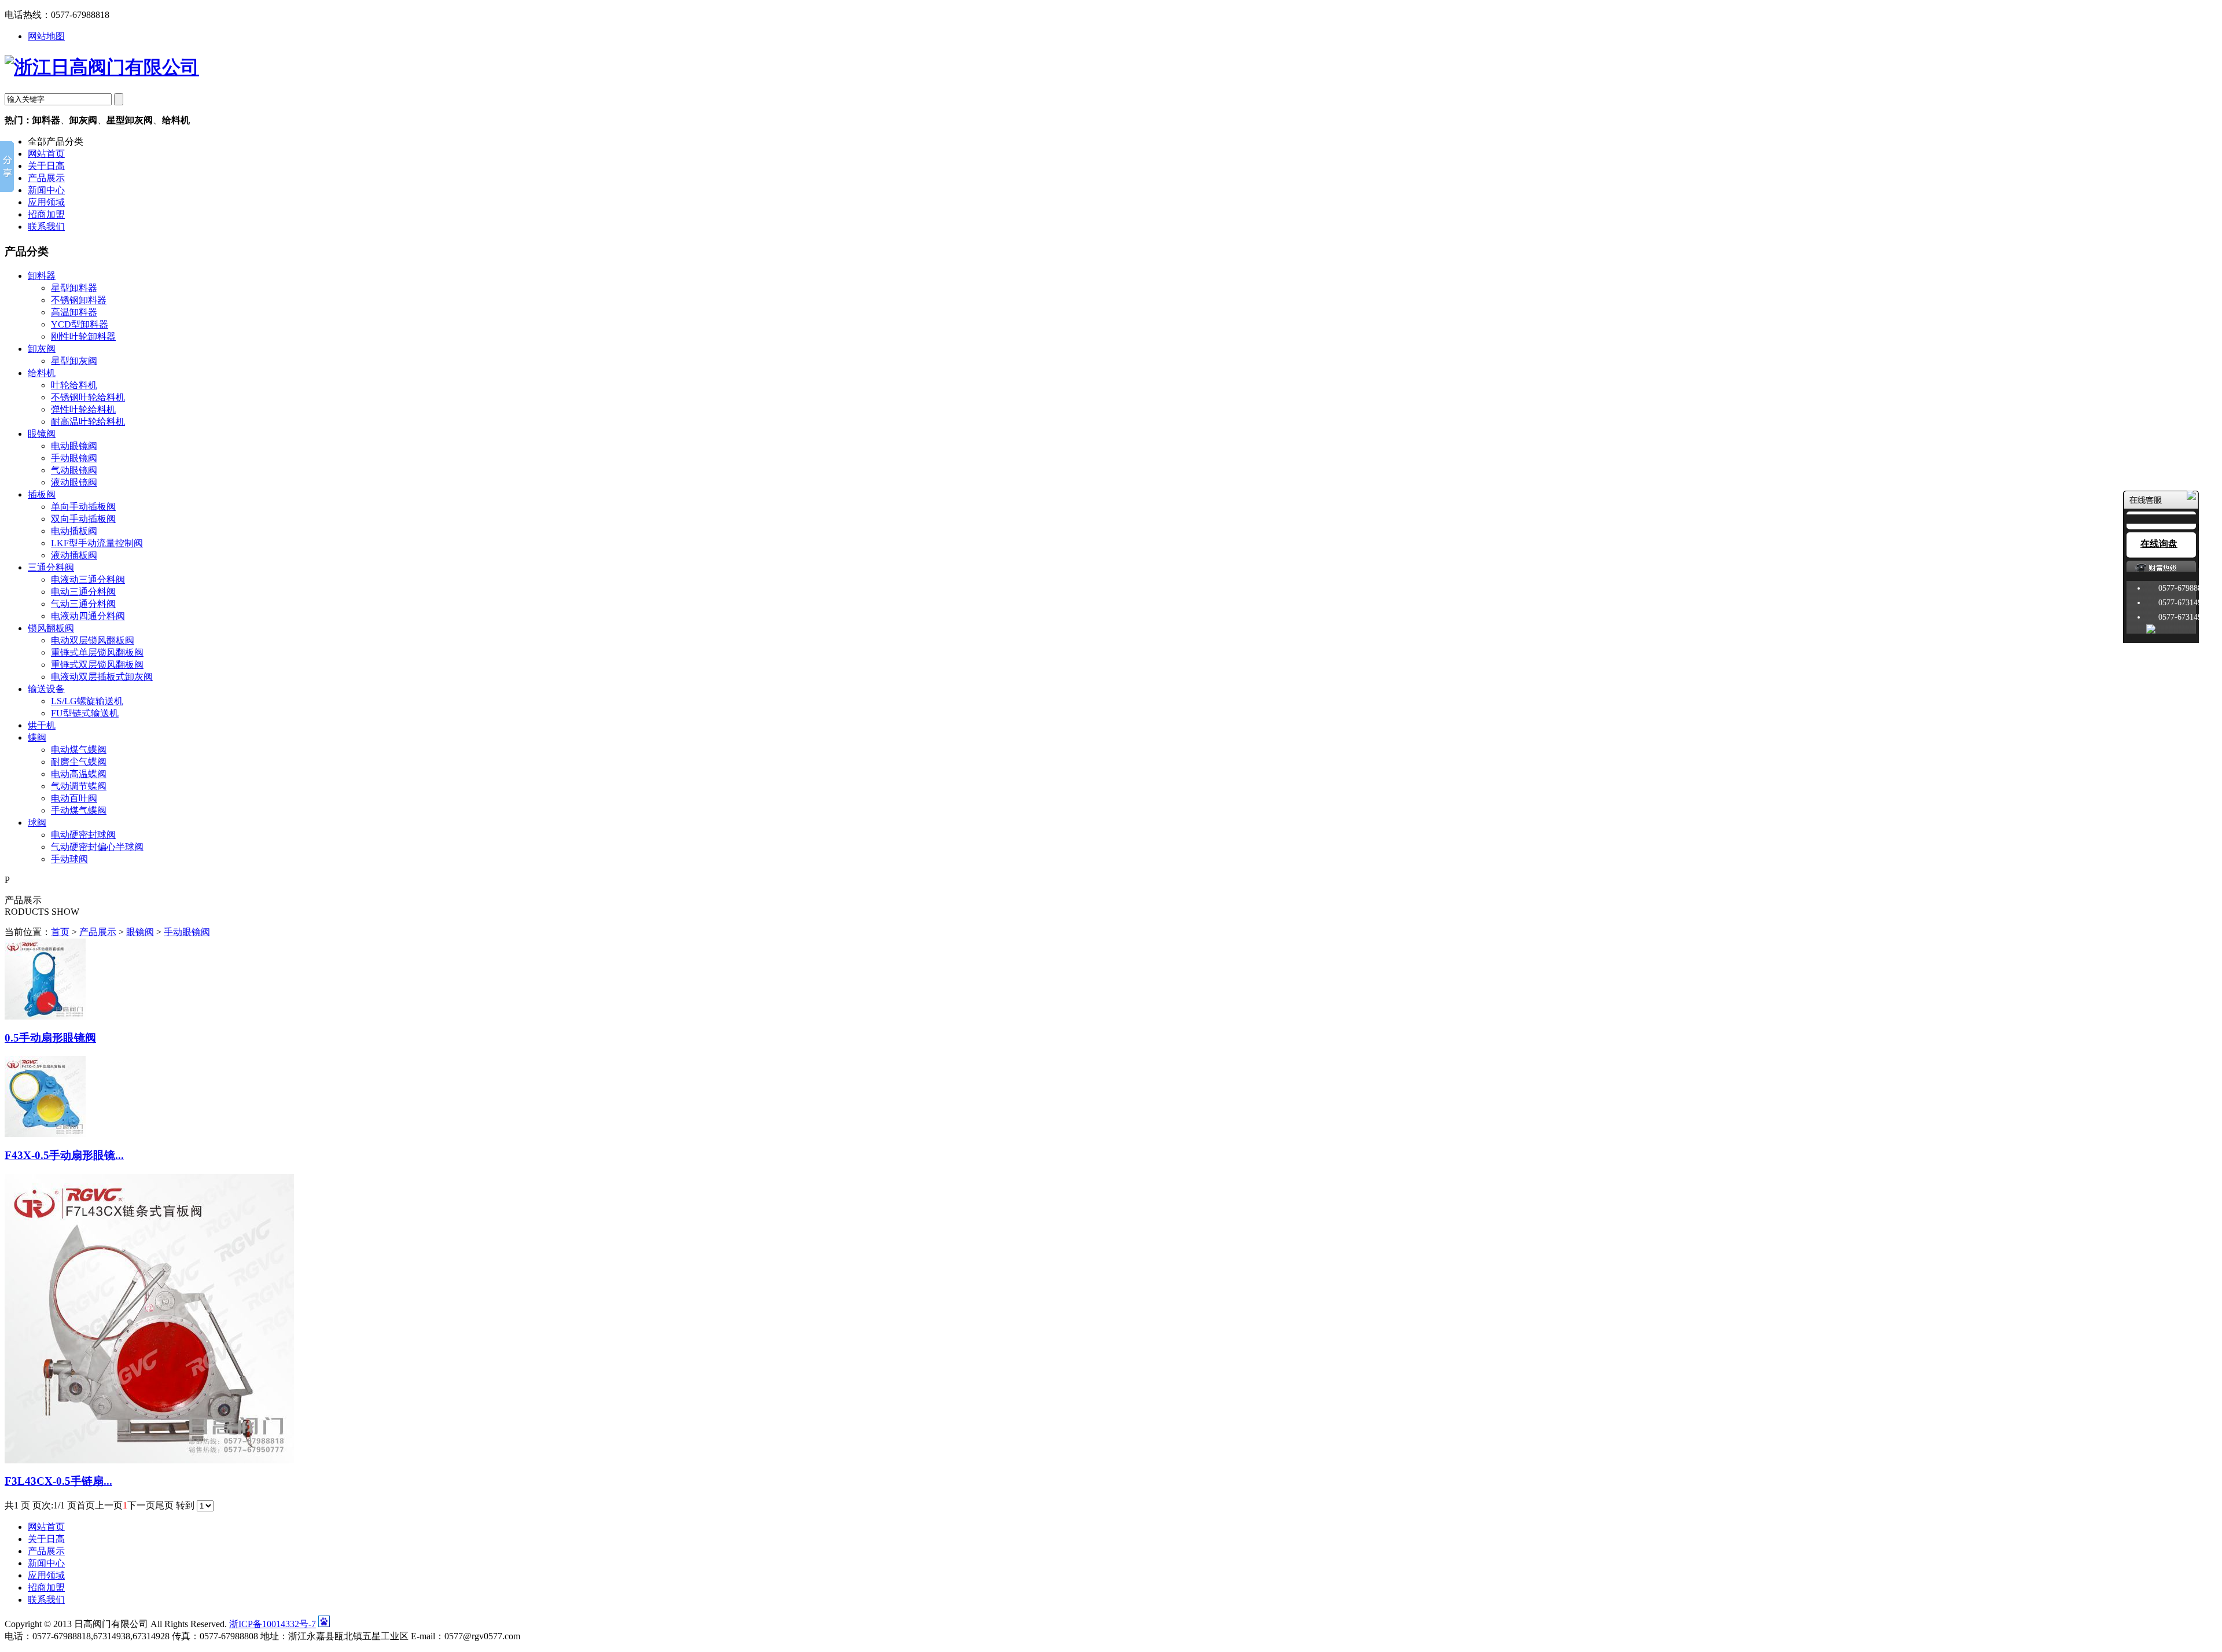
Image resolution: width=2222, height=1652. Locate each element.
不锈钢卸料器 (79, 300)
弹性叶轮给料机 (83, 409)
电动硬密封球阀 (83, 835)
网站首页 (46, 154)
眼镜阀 (42, 434)
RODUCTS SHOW (42, 912)
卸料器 (42, 276)
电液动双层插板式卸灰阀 (102, 677)
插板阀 (42, 494)
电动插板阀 (74, 531)
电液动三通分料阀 (88, 580)
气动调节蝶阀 (79, 786)
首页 (60, 932)
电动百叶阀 (74, 798)
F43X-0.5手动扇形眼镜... (64, 1155)
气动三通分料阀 (83, 604)
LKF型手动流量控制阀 (97, 543)
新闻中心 (46, 190)
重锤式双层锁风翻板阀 (97, 665)
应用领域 (46, 202)
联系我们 (46, 227)
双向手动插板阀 (83, 519)
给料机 (42, 373)
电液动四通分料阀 (88, 616)
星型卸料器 (74, 288)
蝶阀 (37, 737)
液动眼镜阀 (74, 482)
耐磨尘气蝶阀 (79, 762)
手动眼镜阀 (74, 458)
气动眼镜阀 (74, 470)
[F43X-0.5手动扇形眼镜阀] (45, 1134)
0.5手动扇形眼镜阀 (50, 1038)
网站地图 (46, 36)
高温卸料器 (74, 312)
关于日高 (46, 166)
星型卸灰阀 (74, 361)
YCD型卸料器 (80, 324)
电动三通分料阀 (83, 592)
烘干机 (42, 725)
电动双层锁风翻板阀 (93, 640)
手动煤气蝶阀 (79, 810)
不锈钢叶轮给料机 (88, 397)
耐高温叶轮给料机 (88, 422)
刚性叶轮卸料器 (83, 336)
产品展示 (46, 178)
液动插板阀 (74, 555)
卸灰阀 (42, 349)
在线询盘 (2159, 544)
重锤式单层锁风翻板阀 (97, 652)
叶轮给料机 (74, 385)
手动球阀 (69, 859)
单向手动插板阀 (83, 507)
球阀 (37, 823)
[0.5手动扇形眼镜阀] (45, 1016)
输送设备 (46, 689)
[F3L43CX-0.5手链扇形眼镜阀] (149, 1460)
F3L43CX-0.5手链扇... (58, 1481)
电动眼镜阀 (74, 446)
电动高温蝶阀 (79, 774)
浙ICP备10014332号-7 (273, 1624)
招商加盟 (46, 214)
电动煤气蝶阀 (79, 750)
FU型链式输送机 (85, 713)
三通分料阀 (51, 567)
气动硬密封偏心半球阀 (97, 847)
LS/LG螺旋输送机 (87, 701)
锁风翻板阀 (51, 628)
